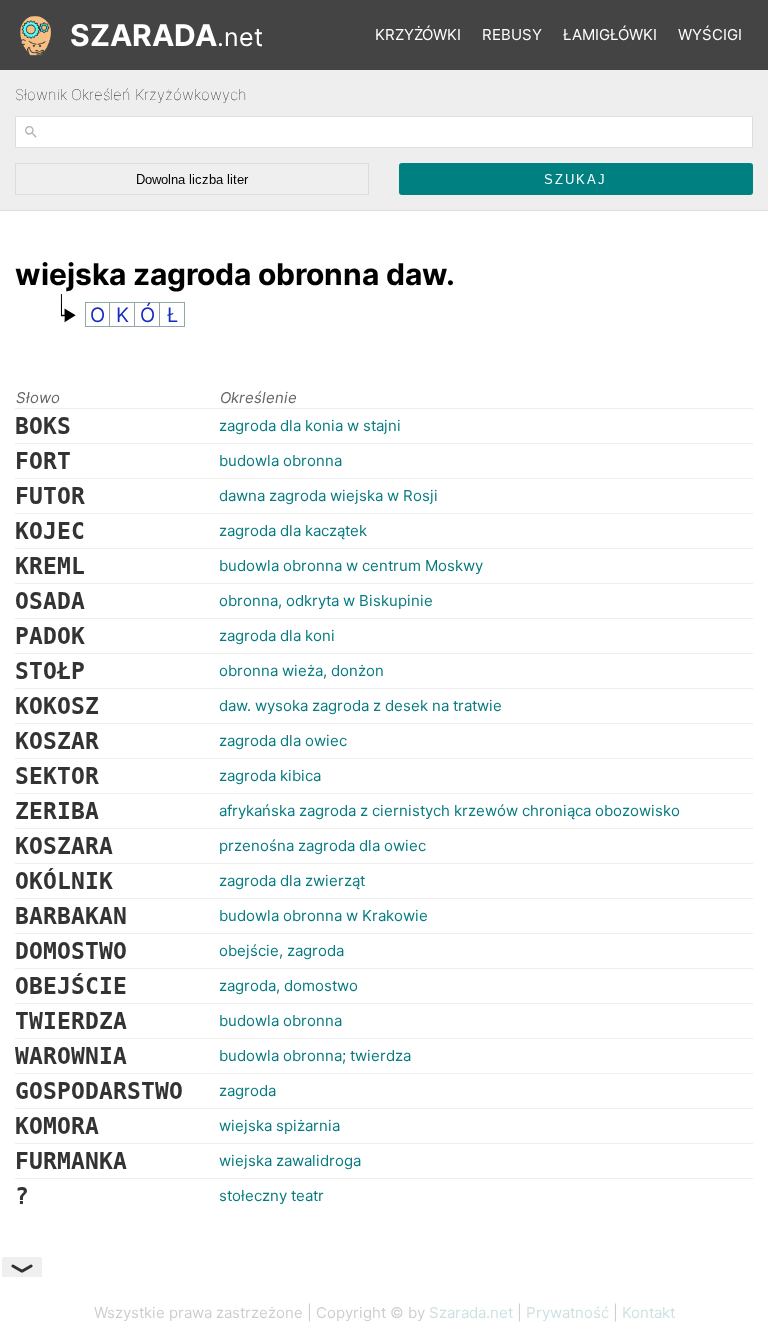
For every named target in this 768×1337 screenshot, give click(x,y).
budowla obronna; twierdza (315, 1055)
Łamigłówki (610, 34)
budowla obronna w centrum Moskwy (351, 565)
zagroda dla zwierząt (292, 880)
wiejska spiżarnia (279, 1125)
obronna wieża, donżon (301, 670)
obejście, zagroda (281, 950)
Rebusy (512, 34)
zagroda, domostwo (288, 985)
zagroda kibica (270, 775)
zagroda (247, 1090)
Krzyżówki (418, 34)
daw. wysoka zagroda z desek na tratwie (360, 705)
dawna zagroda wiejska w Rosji (328, 495)
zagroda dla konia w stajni (310, 425)
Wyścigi (710, 34)
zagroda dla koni (277, 635)
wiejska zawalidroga (290, 1160)
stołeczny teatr (271, 1195)
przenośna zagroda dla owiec (322, 845)
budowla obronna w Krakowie (323, 915)
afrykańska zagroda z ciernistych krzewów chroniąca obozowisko (449, 810)
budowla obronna (280, 460)
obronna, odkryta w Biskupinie (326, 600)
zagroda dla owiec (283, 740)
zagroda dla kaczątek (293, 530)
